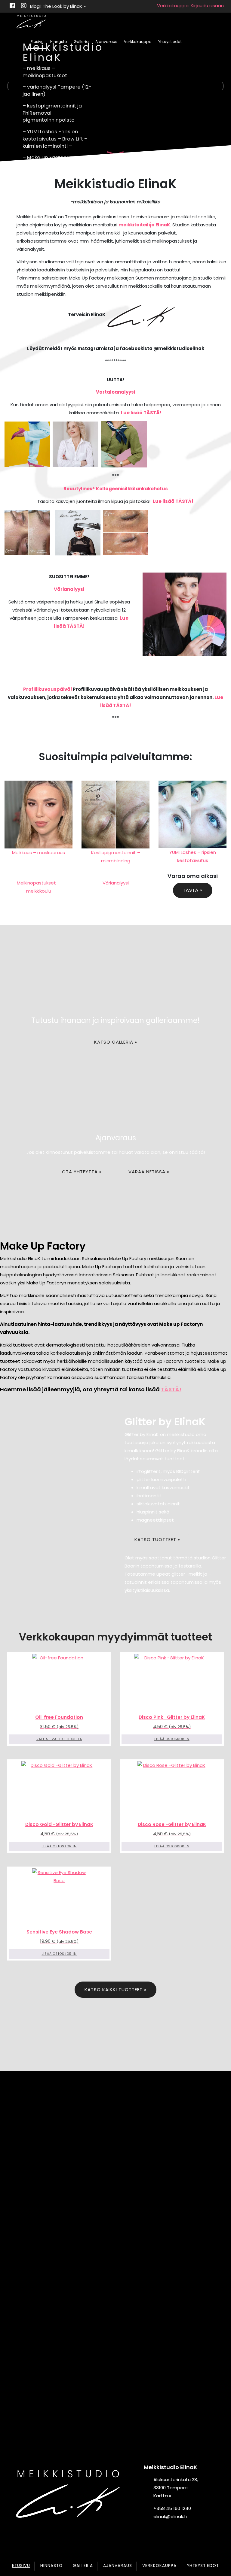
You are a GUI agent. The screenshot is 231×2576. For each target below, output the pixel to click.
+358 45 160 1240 (172, 2508)
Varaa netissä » (149, 1172)
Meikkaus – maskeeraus (38, 853)
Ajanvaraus (106, 42)
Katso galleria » (116, 1042)
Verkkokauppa (138, 42)
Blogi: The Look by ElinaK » (58, 6)
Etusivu (37, 42)
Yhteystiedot (170, 42)
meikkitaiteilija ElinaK (144, 225)
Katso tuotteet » (157, 1539)
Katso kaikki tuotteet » (115, 1989)
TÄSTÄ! (171, 1389)
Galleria (81, 42)
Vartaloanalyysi (115, 392)
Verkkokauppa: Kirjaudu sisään (190, 6)
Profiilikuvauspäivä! (48, 689)
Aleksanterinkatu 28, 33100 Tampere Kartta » (176, 2488)
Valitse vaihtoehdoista (59, 1739)
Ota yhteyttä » (82, 1172)
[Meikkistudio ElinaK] (31, 22)
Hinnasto (59, 42)
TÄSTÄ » (193, 890)
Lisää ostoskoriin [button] (172, 1739)
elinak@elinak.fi (170, 2516)
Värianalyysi (69, 589)
